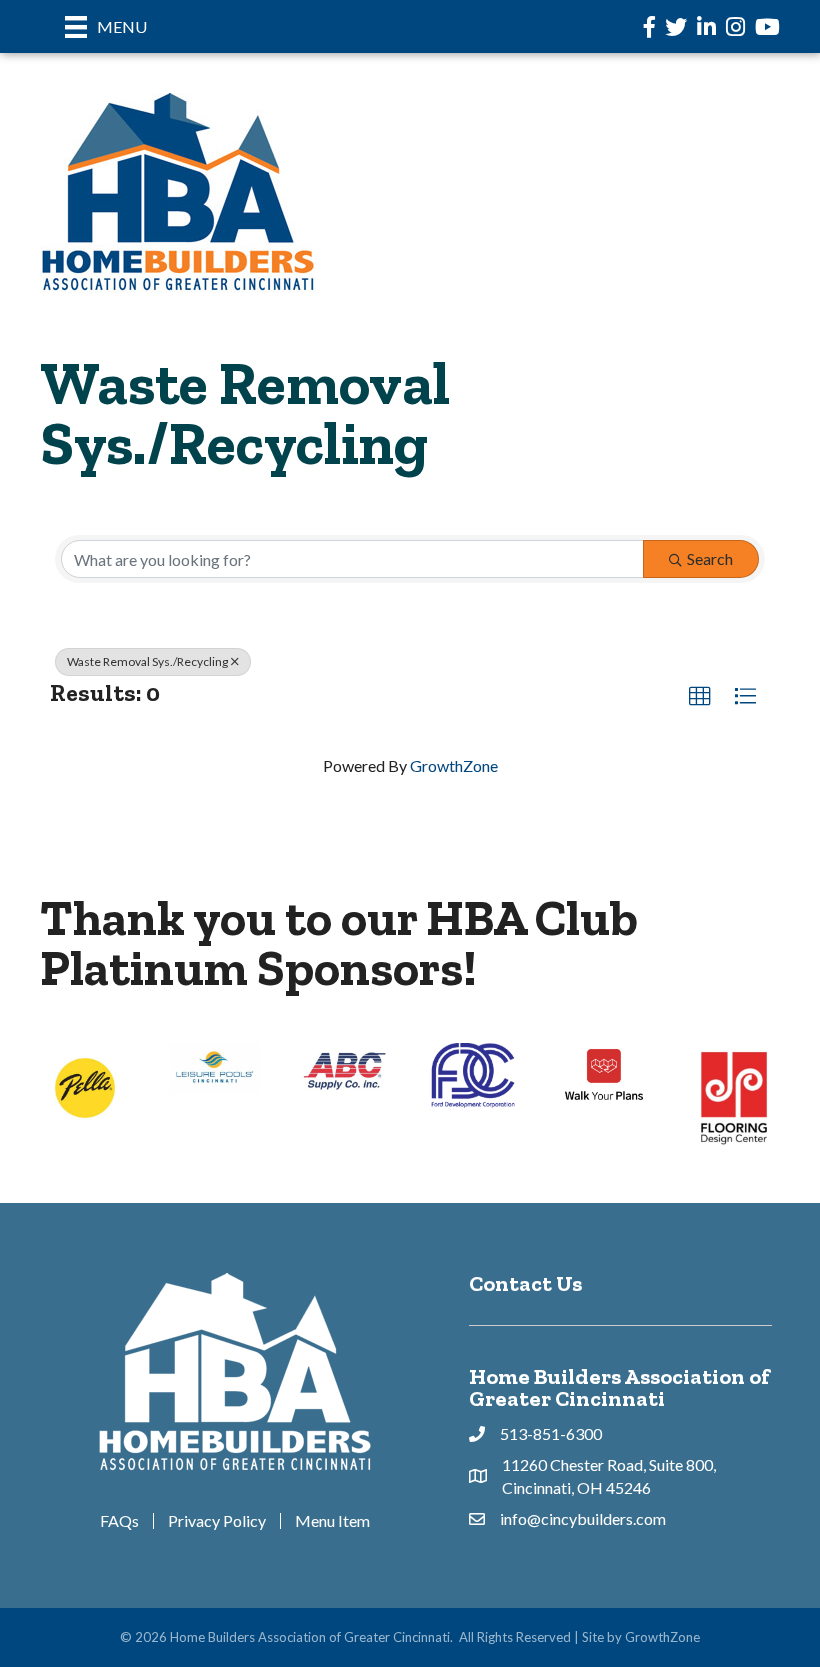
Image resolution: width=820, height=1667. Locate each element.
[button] (700, 697)
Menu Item (332, 1521)
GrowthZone (454, 765)
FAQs (119, 1521)
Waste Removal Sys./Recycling (147, 661)
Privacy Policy (217, 1521)
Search (710, 558)
